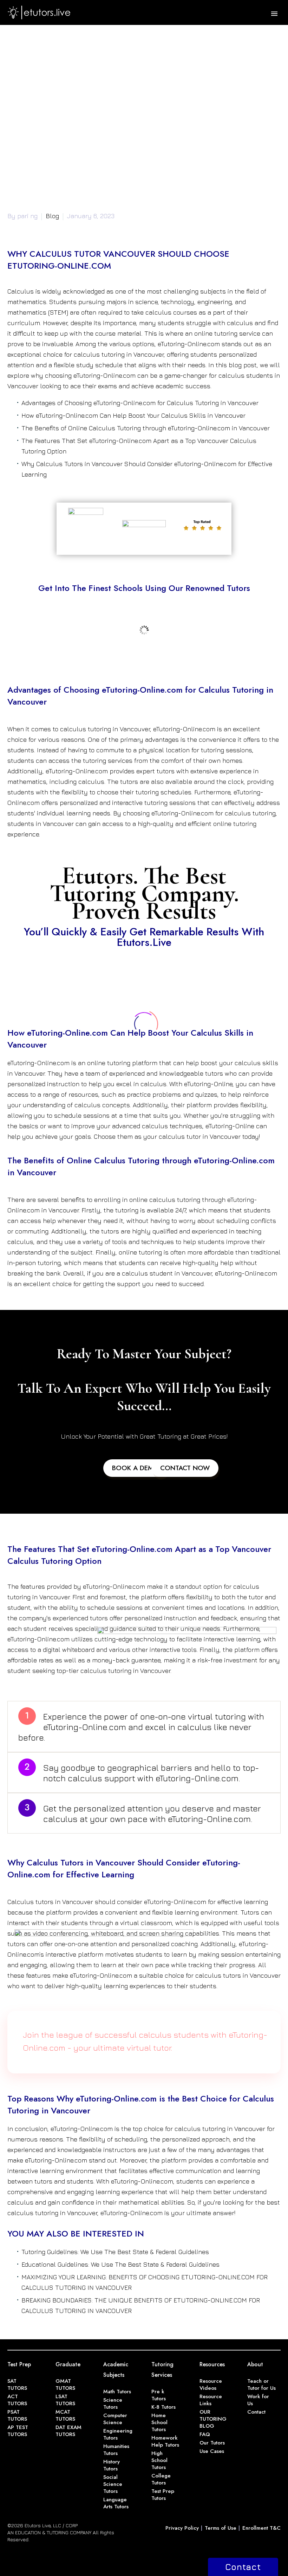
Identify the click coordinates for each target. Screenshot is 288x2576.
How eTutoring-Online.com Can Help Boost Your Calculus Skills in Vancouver (133, 415)
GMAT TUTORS (65, 2385)
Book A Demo (136, 1468)
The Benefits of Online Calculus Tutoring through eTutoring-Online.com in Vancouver (146, 428)
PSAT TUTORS (17, 2415)
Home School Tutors (159, 2422)
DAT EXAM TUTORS (68, 2431)
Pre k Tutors (159, 2395)
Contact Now (185, 1468)
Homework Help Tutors (165, 2441)
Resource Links (211, 2400)
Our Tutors (212, 2443)
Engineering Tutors (118, 2434)
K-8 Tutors (163, 2407)
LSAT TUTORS (65, 2400)
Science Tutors (113, 2403)
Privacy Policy (182, 2528)
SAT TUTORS (17, 2385)
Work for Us (258, 2400)
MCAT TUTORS (65, 2415)
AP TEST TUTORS (18, 2431)
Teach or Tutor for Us (261, 2385)
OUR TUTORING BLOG (213, 2419)
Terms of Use (221, 2528)
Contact (256, 2412)
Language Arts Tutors (116, 2503)
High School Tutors (159, 2460)
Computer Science (115, 2419)
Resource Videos (211, 2385)
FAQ (205, 2434)
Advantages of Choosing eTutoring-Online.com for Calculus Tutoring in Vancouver (140, 403)
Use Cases (212, 2451)
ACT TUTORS (17, 2400)
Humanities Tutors (116, 2450)
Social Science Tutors (113, 2484)
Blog (52, 216)
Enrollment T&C (261, 2528)
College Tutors (161, 2479)
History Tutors (112, 2465)
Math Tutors (117, 2392)
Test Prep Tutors (163, 2495)
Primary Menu (274, 14)
